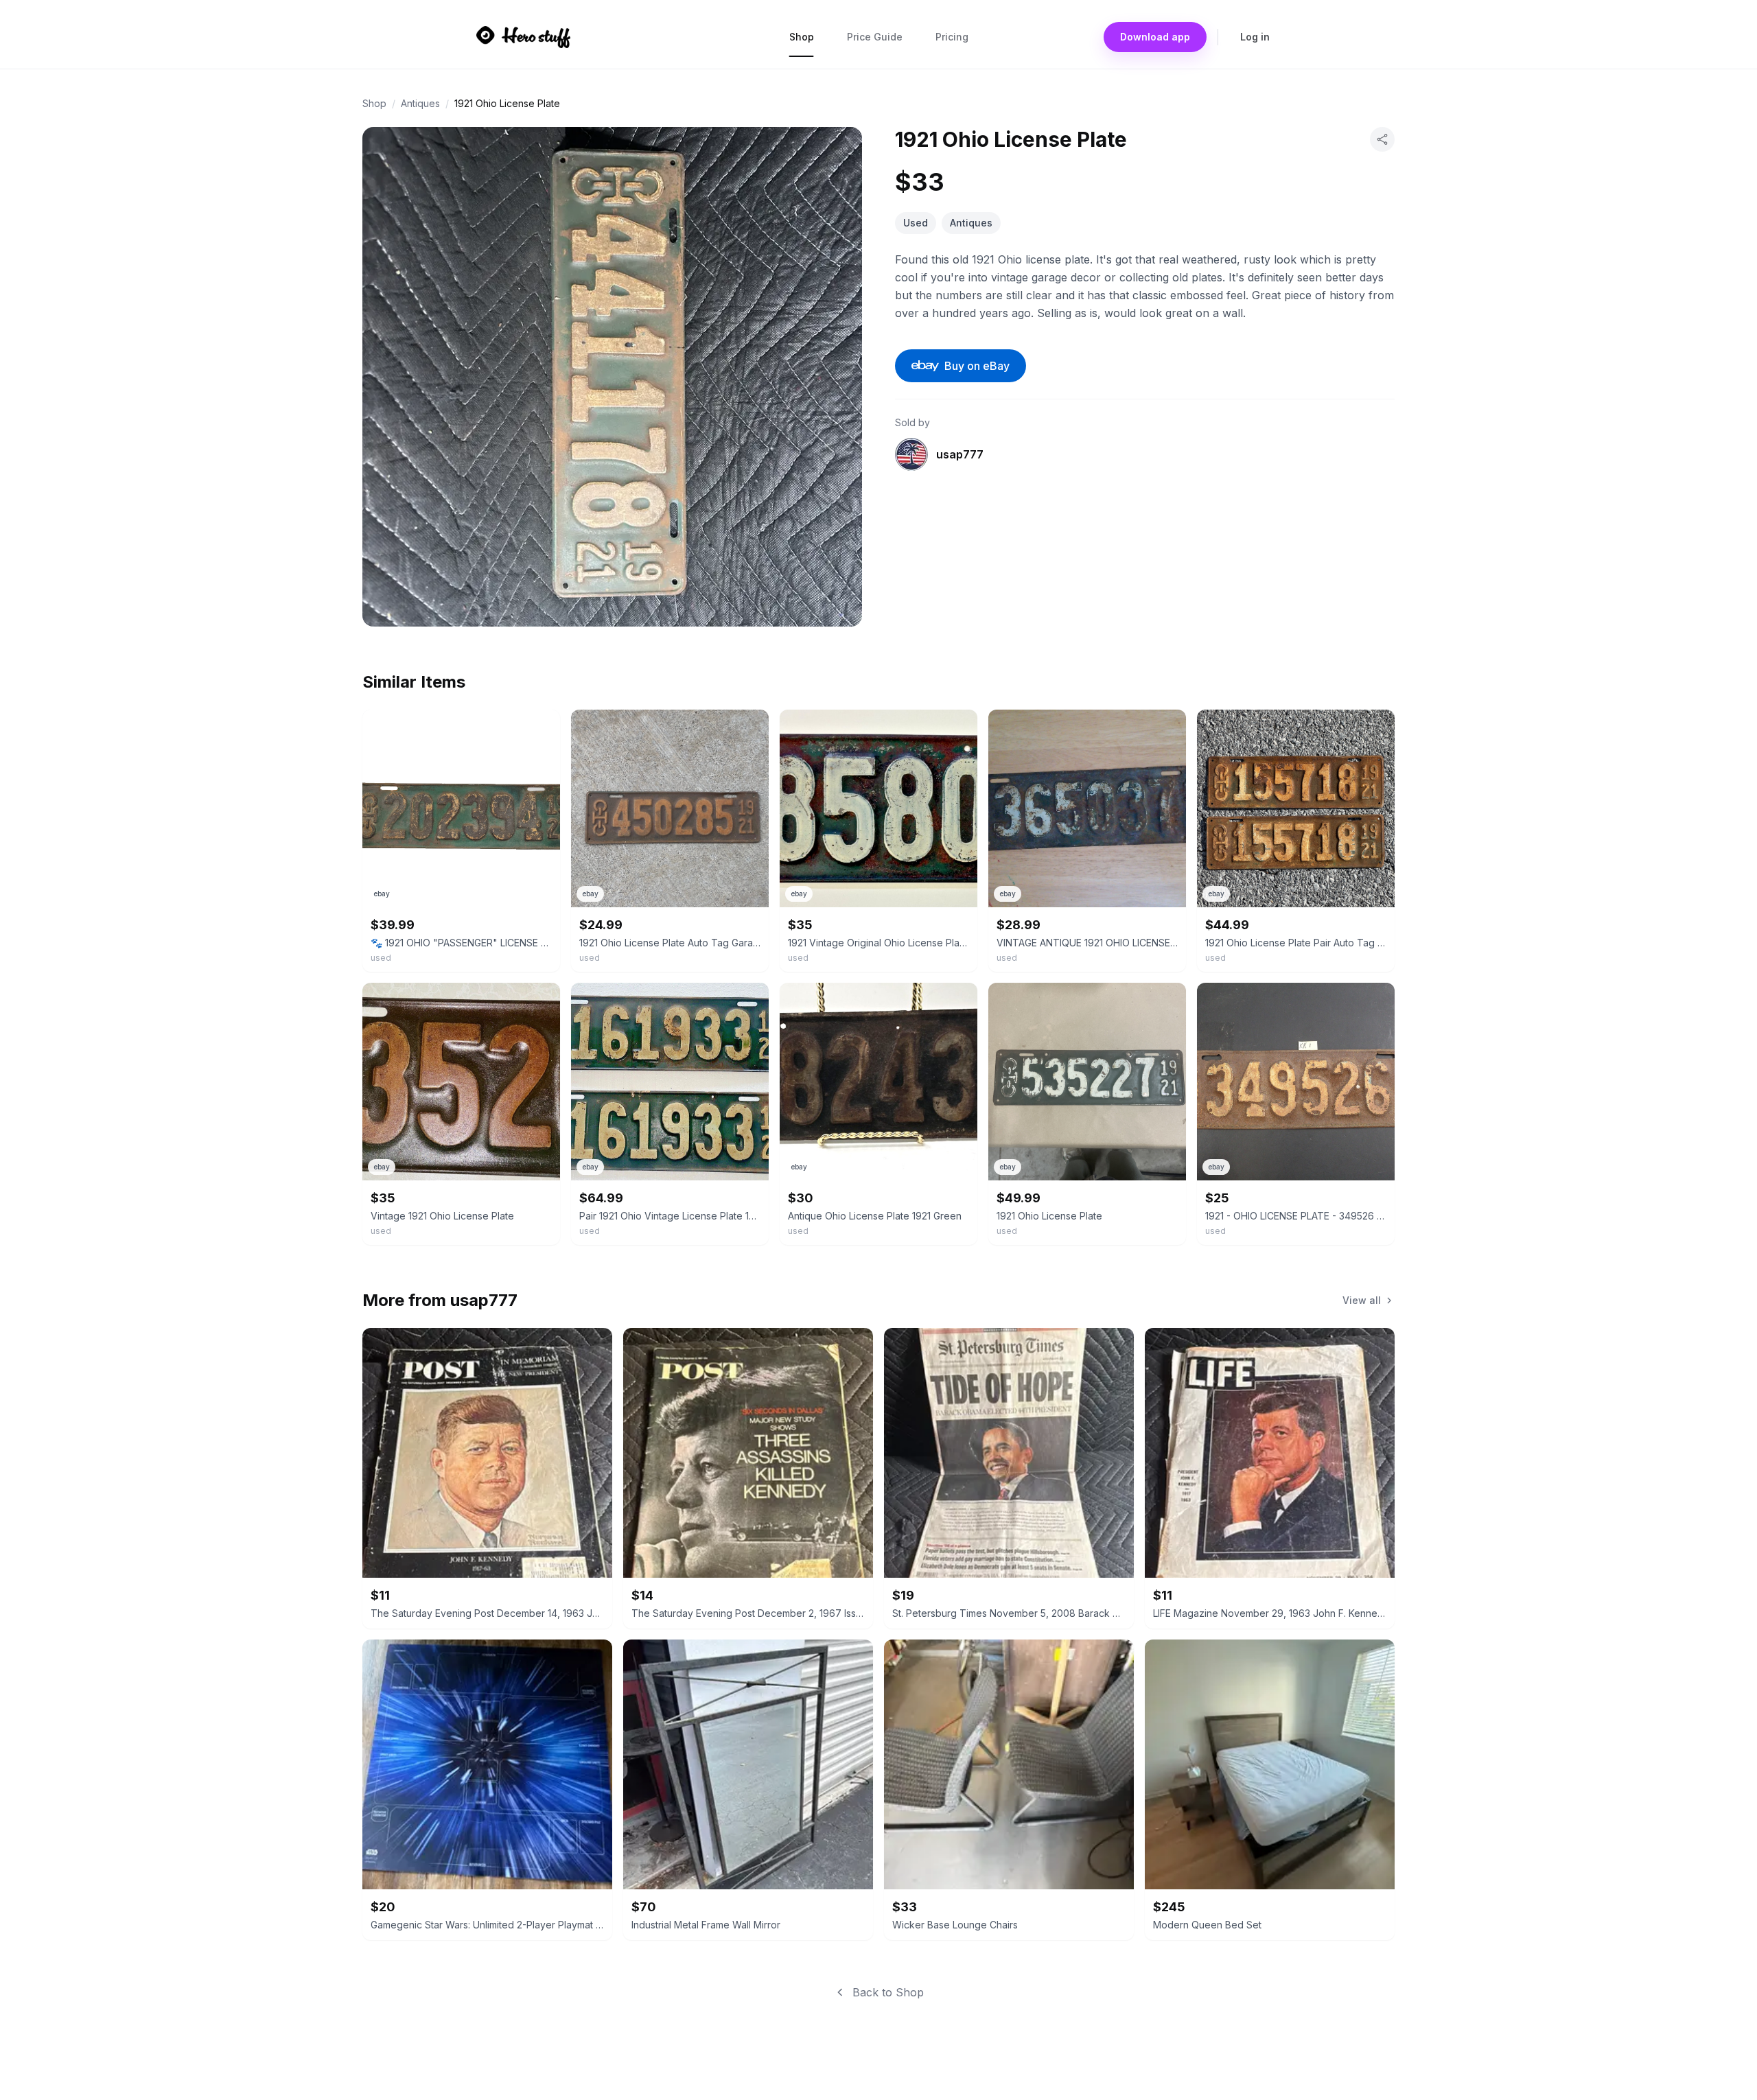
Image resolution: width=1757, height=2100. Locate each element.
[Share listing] (1382, 139)
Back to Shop (888, 1992)
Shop (802, 37)
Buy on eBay (977, 366)
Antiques (420, 103)
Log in (1255, 37)
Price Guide (875, 37)
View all (1362, 1300)
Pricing (952, 37)
